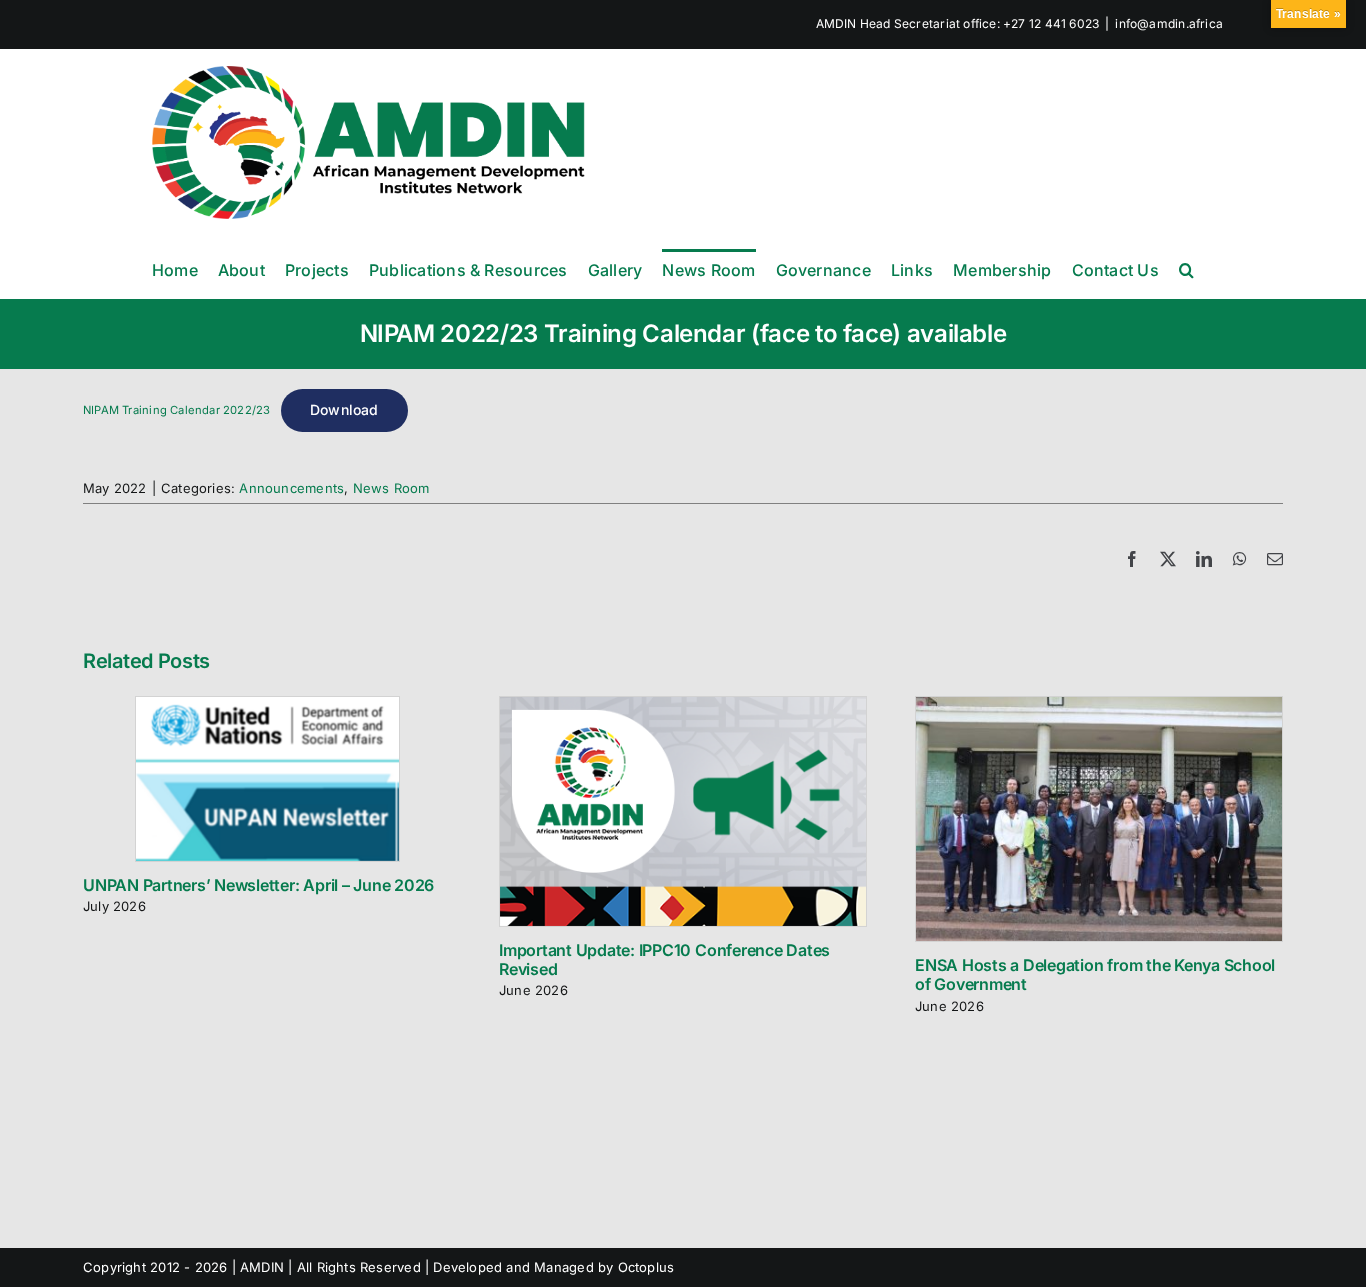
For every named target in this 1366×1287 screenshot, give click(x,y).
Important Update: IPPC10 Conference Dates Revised (664, 959)
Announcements (291, 488)
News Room (391, 488)
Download (344, 409)
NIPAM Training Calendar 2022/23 (177, 410)
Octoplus (646, 1267)
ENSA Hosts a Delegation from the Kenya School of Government (1095, 974)
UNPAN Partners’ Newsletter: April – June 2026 (258, 885)
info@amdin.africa (1169, 23)
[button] (1186, 269)
